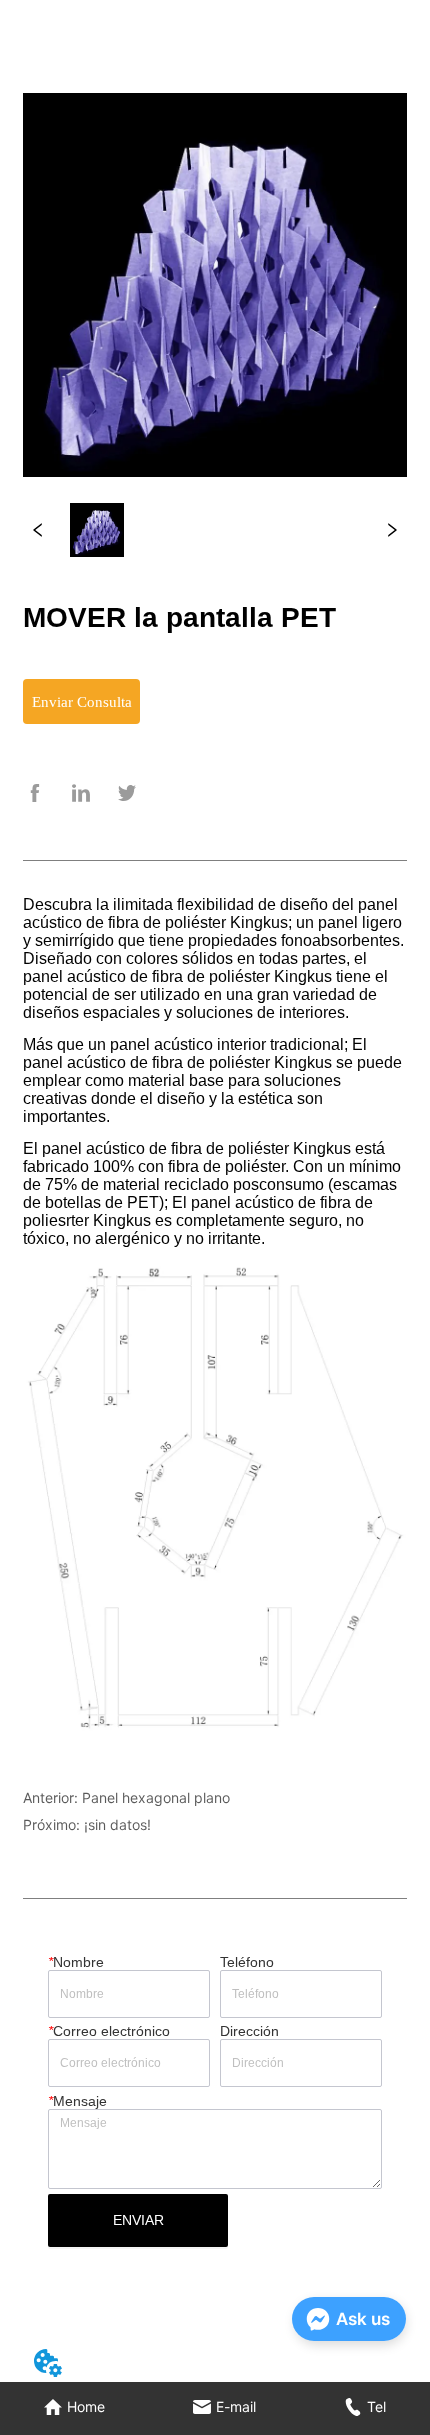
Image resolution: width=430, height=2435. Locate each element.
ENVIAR (138, 2220)
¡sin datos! (117, 1824)
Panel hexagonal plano (156, 1797)
